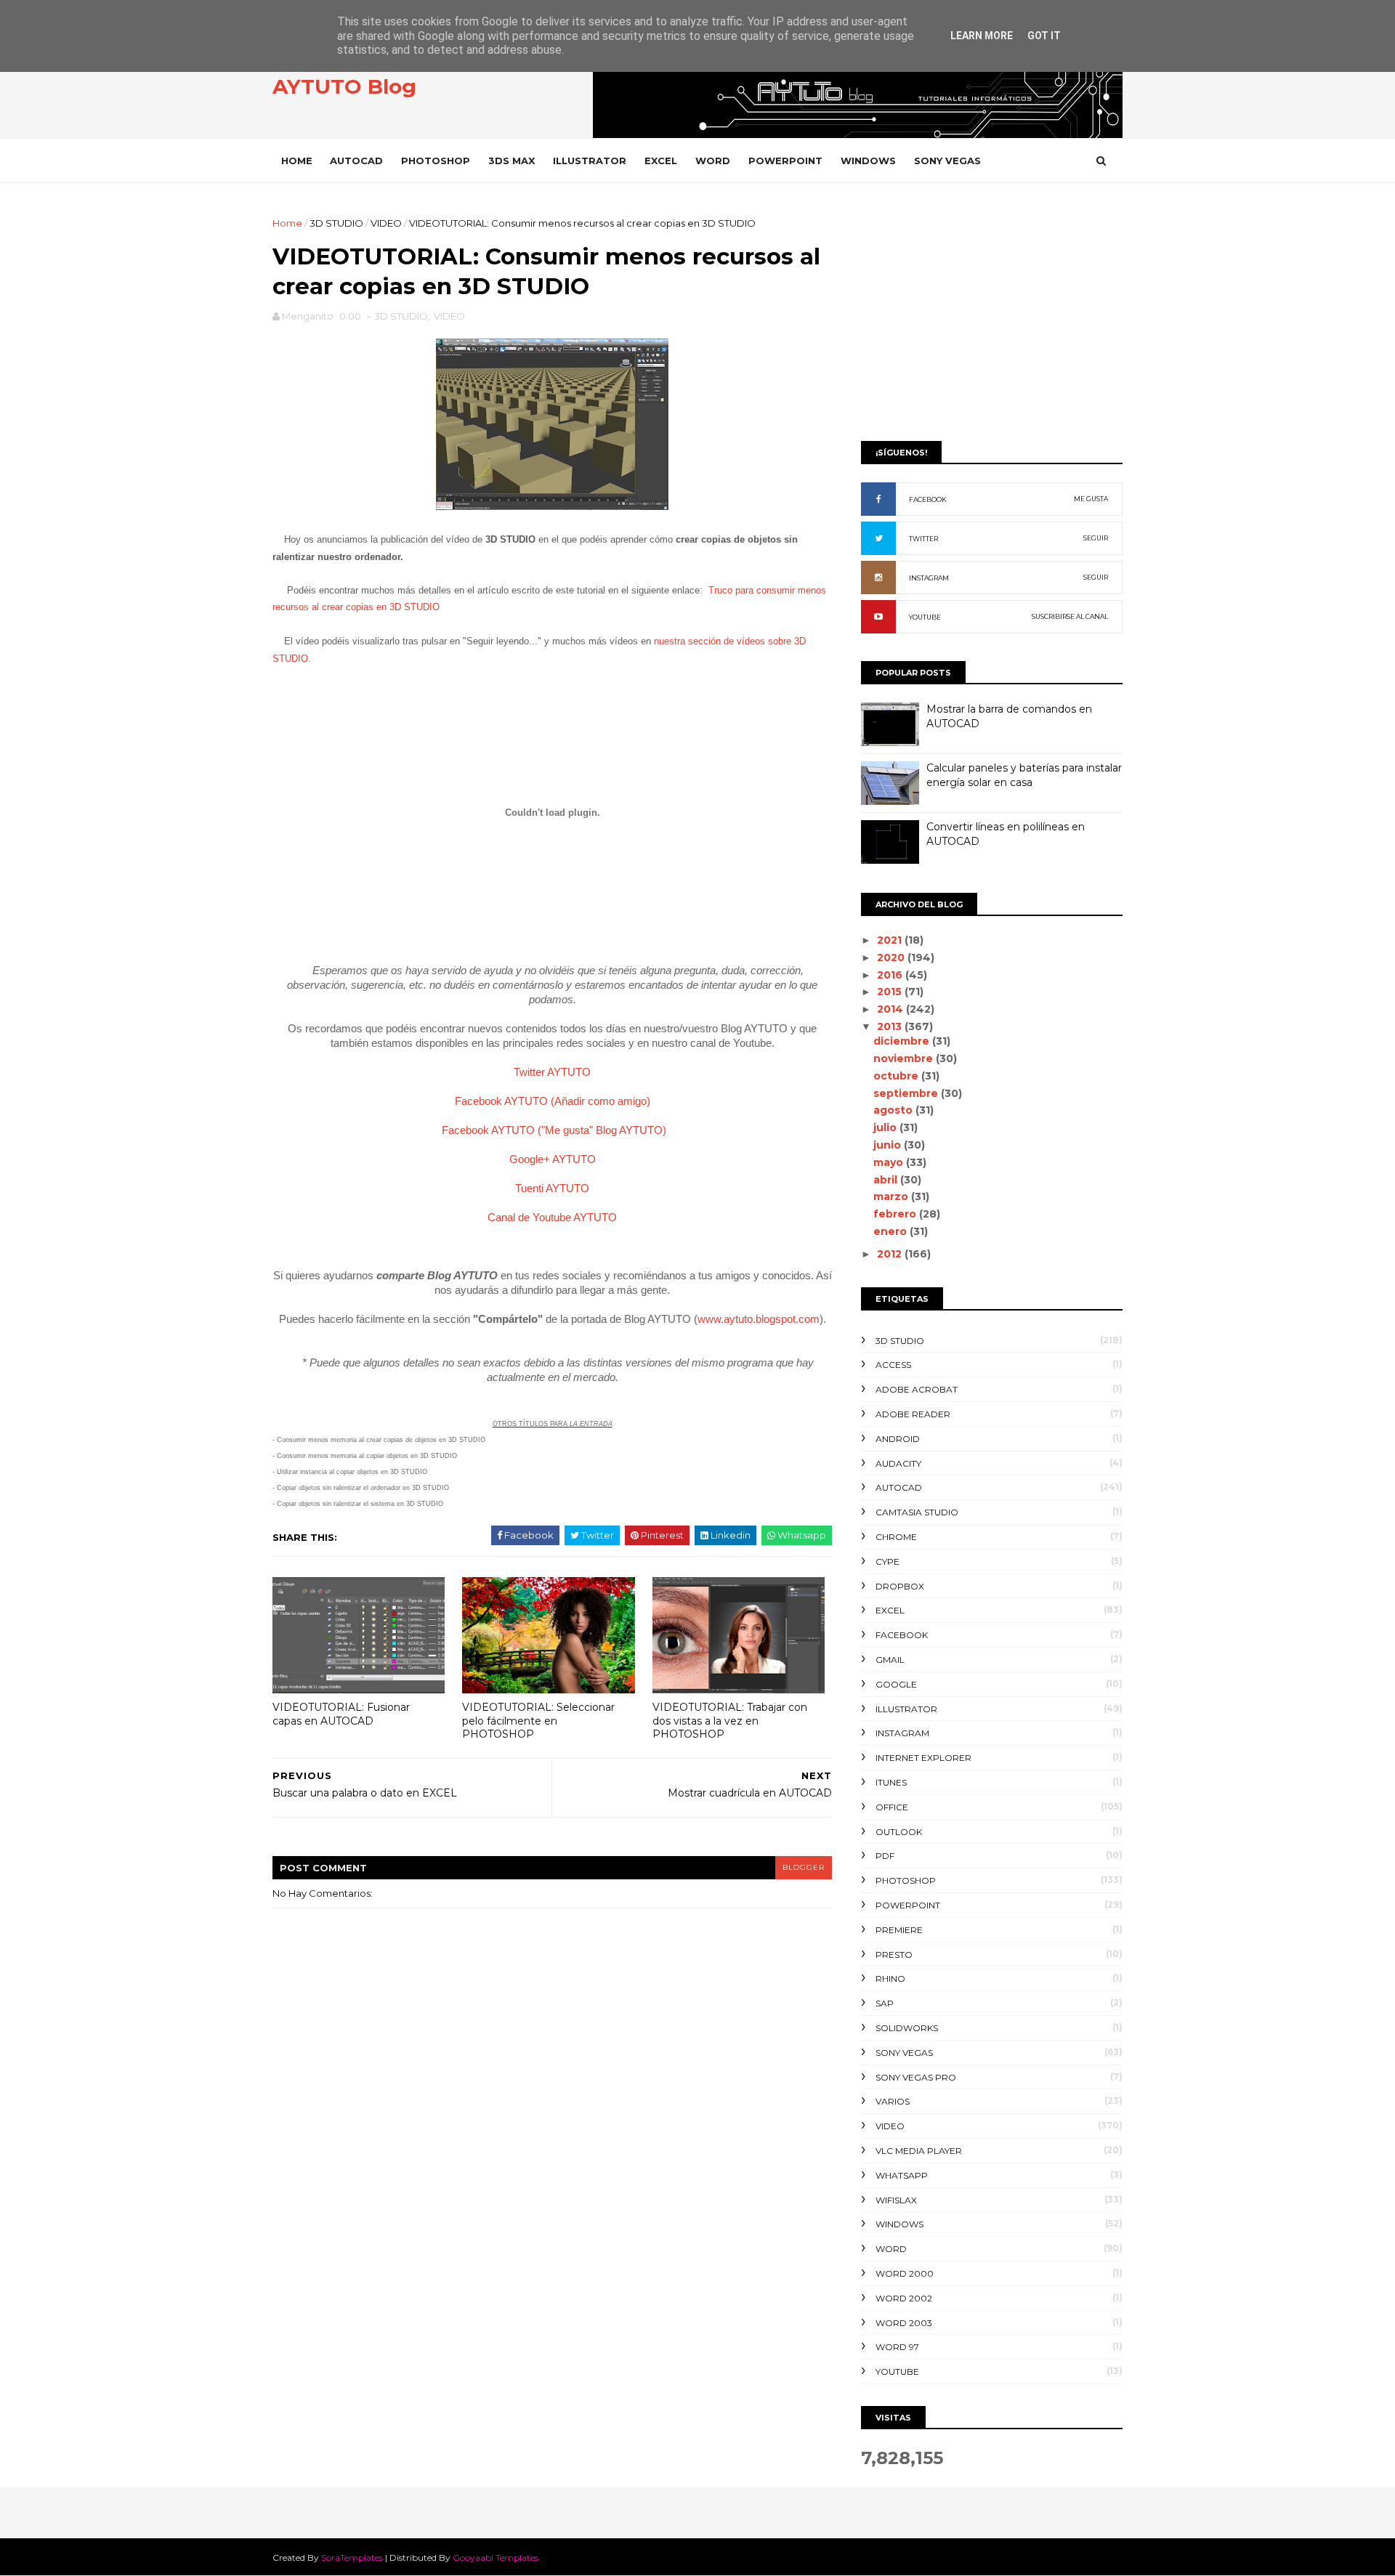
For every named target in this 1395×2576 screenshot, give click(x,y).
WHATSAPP (902, 2175)
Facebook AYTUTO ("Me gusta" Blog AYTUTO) (554, 1130)
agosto (894, 1110)
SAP (885, 2003)
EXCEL (661, 161)
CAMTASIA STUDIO (917, 1512)
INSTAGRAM (929, 578)
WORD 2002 (904, 2298)
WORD (713, 161)
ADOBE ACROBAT (917, 1389)
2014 (891, 1009)
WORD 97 (897, 2347)
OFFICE (892, 1807)
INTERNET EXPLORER (923, 1758)
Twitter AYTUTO (552, 1072)
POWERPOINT (785, 161)
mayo (890, 1162)
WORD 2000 (905, 2273)
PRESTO (894, 1955)
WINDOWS (868, 161)
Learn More (982, 36)
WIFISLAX (896, 2200)
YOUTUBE (925, 617)
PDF (885, 1856)
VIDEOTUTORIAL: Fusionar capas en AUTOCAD (341, 1714)
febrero (896, 1214)
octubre (897, 1076)
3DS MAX (511, 161)
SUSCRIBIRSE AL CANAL (1070, 616)
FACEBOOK (928, 499)
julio (886, 1127)
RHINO (890, 1978)
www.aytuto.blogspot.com (759, 1319)
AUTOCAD (356, 161)
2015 (891, 992)
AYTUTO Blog (344, 86)
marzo (892, 1196)
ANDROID (898, 1439)
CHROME (896, 1537)
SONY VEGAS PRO (916, 2077)
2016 (891, 975)
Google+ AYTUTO (553, 1159)
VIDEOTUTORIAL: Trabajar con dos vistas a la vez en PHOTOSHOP (730, 1721)
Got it (1044, 36)
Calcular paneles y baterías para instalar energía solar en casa (1024, 775)
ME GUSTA (1091, 499)
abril (887, 1180)
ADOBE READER (913, 1414)
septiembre (907, 1093)
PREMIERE (899, 1930)
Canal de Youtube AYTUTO (552, 1217)
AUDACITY (898, 1463)
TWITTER (923, 539)
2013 (891, 1026)
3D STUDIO (336, 223)
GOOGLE (896, 1684)
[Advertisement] (992, 317)
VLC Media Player (919, 2151)
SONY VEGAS (947, 161)
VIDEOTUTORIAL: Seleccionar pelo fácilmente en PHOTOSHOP (538, 1721)
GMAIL (890, 1660)
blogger (804, 1867)
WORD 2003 (904, 2323)
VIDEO (386, 223)
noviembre (905, 1058)
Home (297, 161)
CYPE (887, 1562)
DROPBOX (900, 1586)
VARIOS (893, 2101)
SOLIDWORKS (907, 2028)
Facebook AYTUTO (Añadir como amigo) (553, 1101)
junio (889, 1145)
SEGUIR (1096, 538)
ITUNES (891, 1782)
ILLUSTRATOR (590, 161)
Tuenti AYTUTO (552, 1188)
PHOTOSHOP (436, 161)
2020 (892, 957)
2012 (891, 1254)
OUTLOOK (899, 1832)
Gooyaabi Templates (496, 2557)
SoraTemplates (352, 2557)
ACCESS (893, 1365)
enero (891, 1231)
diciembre (903, 1041)
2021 (891, 940)
